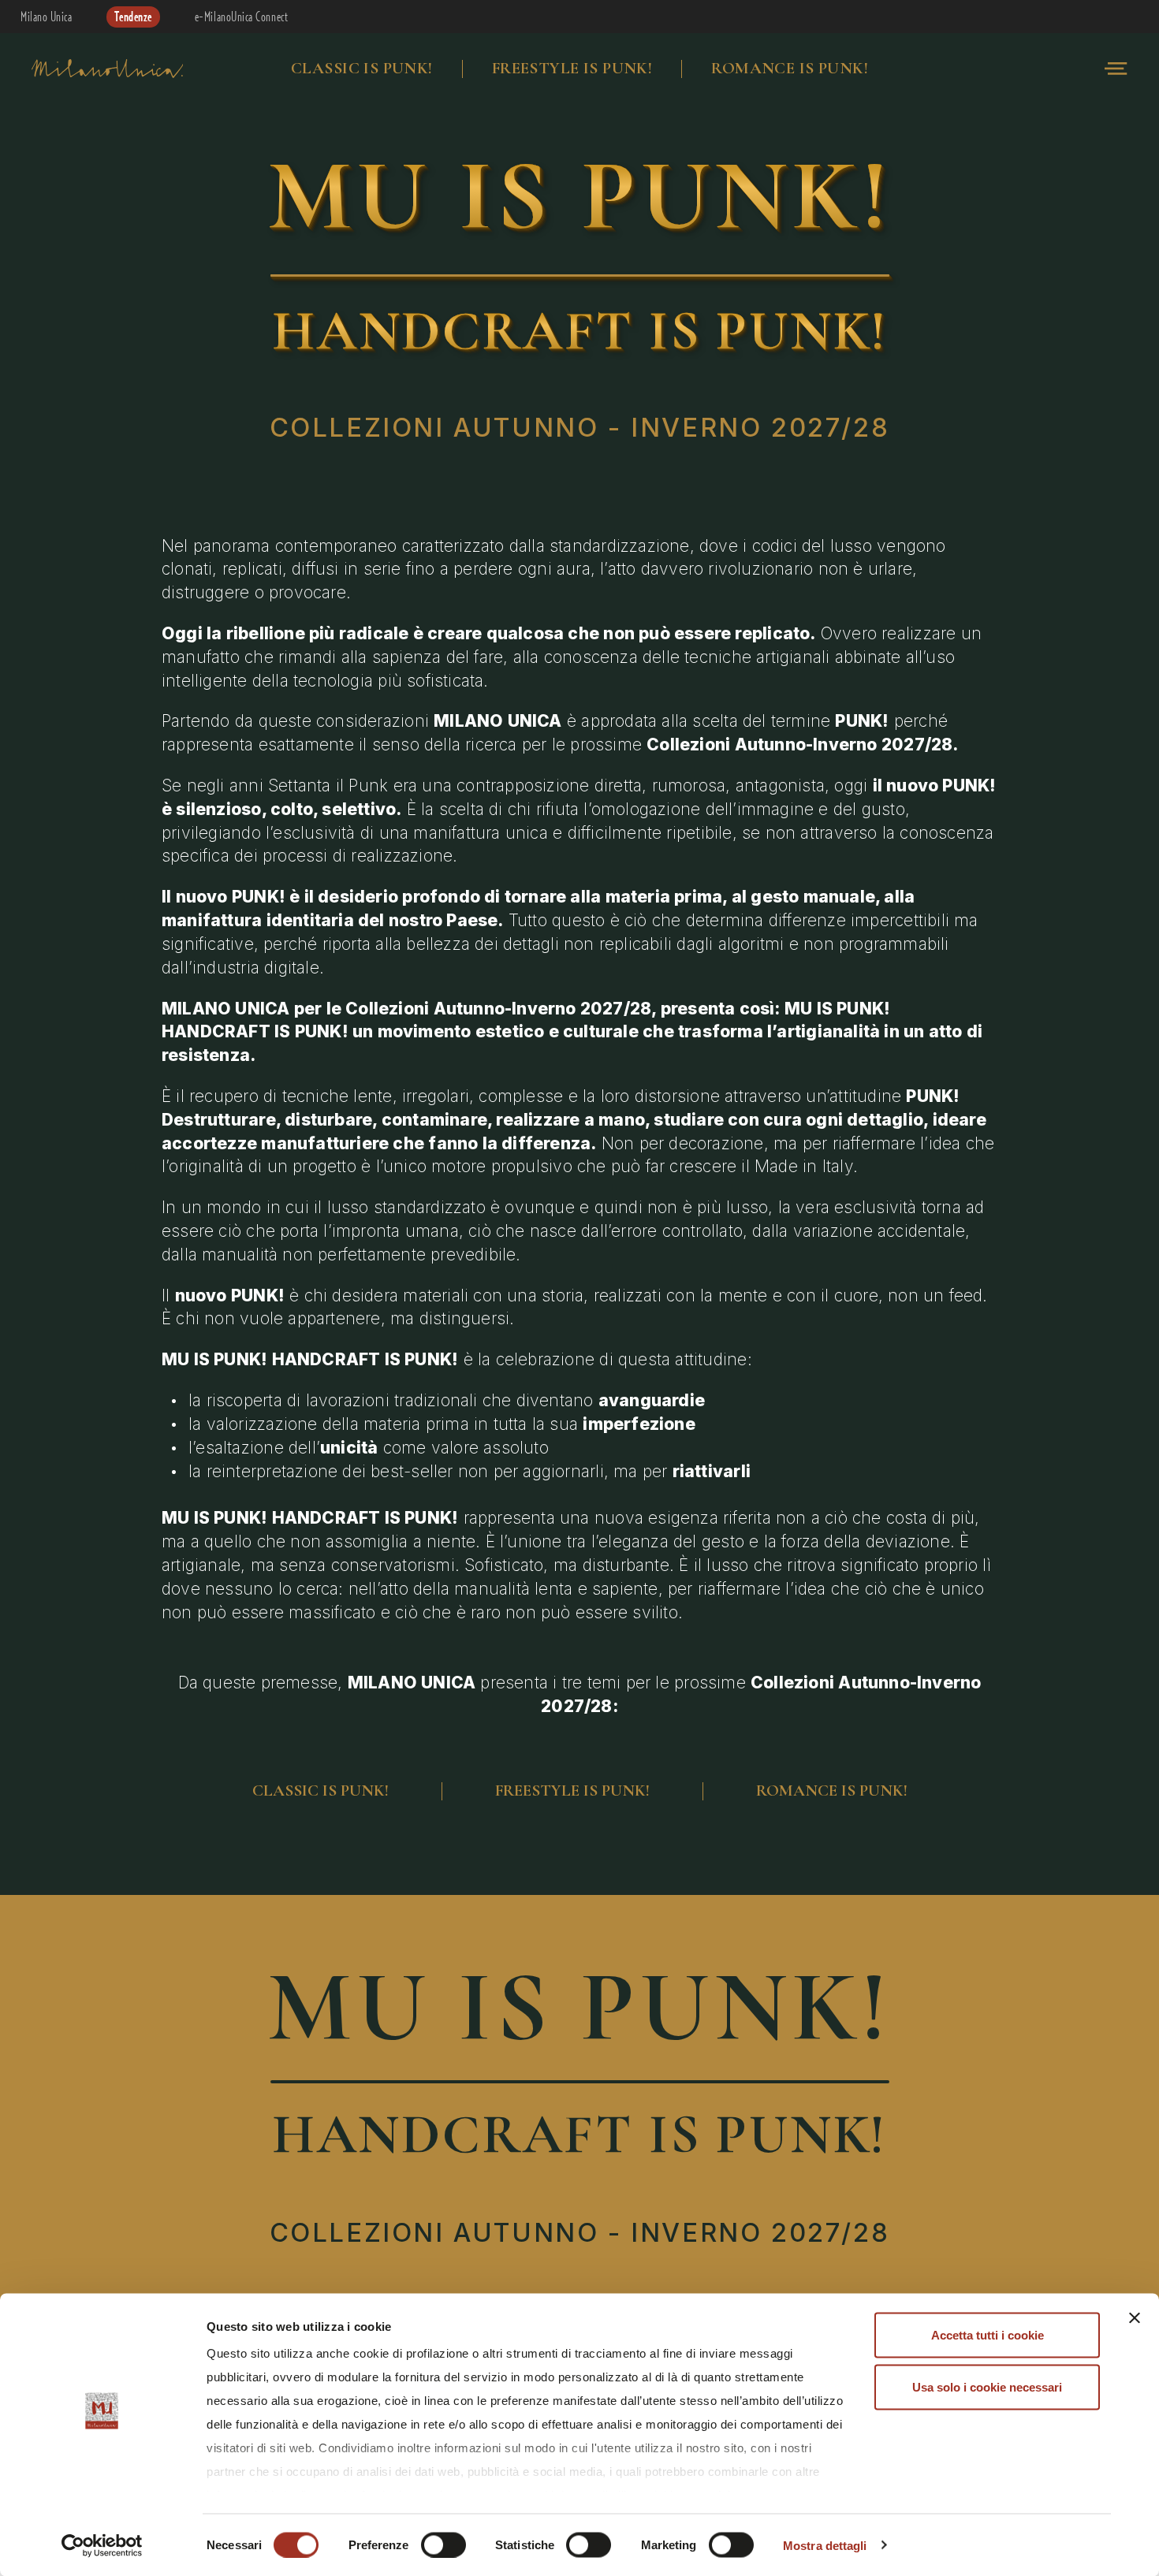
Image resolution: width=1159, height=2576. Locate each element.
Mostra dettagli (825, 2545)
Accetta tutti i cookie (988, 2335)
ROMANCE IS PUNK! (790, 68)
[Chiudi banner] (1135, 2318)
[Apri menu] (1116, 69)
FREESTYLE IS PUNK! (572, 68)
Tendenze (133, 17)
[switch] (443, 2544)
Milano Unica (46, 17)
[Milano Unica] (107, 69)
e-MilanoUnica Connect (241, 17)
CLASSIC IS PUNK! (362, 68)
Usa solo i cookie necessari (987, 2386)
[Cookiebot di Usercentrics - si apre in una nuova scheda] (102, 2545)
